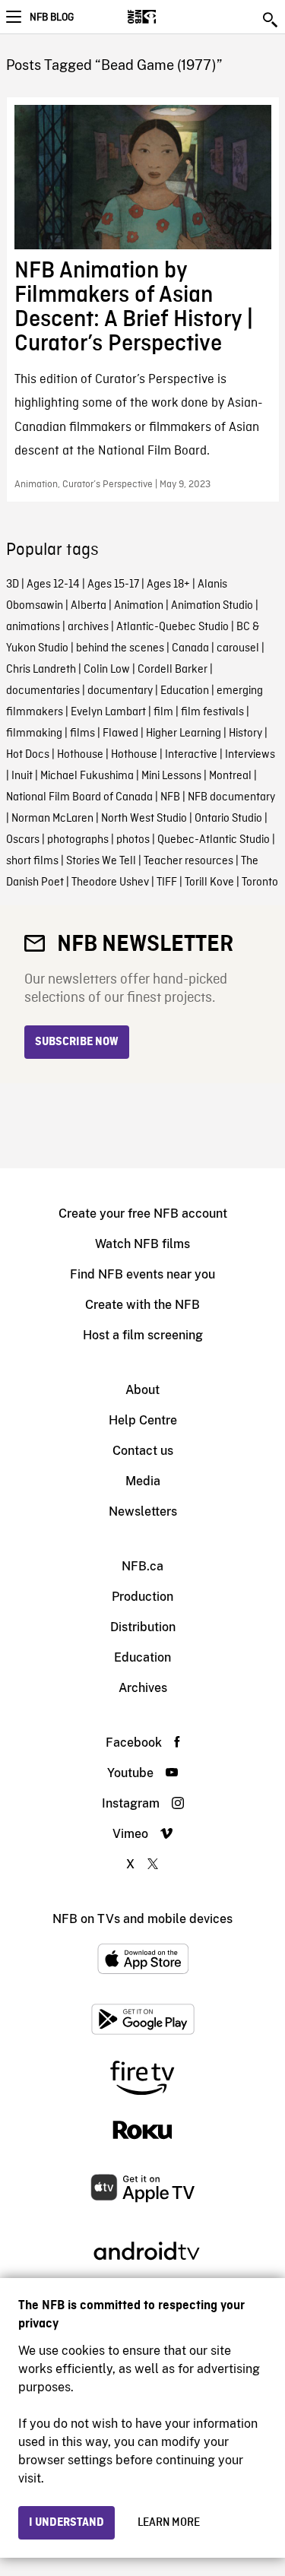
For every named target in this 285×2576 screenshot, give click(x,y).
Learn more (169, 2523)
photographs (78, 840)
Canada (190, 648)
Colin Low (107, 670)
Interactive (191, 755)
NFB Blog (52, 17)
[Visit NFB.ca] (168, 17)
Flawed (120, 734)
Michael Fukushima (87, 776)
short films (32, 861)
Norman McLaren (52, 819)
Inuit (22, 776)
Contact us (143, 1451)
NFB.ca (142, 1566)
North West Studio (144, 819)
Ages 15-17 (113, 585)
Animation (139, 606)
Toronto (260, 882)
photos (133, 840)
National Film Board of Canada (79, 797)
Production (142, 1597)
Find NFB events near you (142, 1274)
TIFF (167, 882)
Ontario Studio (228, 819)
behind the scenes (120, 648)
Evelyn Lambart (108, 712)
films (82, 734)
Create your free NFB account (143, 1214)
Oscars (23, 840)
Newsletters (143, 1511)
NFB (170, 797)
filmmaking (34, 734)
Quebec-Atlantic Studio (214, 840)
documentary (120, 691)
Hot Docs (28, 755)
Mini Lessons (171, 776)
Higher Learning (184, 734)
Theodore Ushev (110, 882)
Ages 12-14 (53, 585)
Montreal (230, 776)
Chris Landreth (41, 670)
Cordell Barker (173, 670)
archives (88, 627)
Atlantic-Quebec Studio (173, 627)
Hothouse (80, 755)
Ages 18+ (168, 585)
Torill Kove (209, 882)
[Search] (271, 20)
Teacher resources (188, 861)
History (245, 734)
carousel (238, 648)
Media (143, 1481)
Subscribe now (77, 1042)
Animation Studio (212, 606)
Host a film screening (143, 1335)
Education (185, 691)
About (142, 1390)
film (163, 712)
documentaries (43, 691)
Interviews (250, 755)
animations (33, 627)
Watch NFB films (142, 1244)
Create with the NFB (142, 1305)
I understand (66, 2523)
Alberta (89, 606)
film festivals (212, 712)
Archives (143, 1688)
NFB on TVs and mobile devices (142, 1919)
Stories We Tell (101, 861)
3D (13, 585)
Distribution (143, 1627)
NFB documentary (231, 797)
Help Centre (143, 1420)
